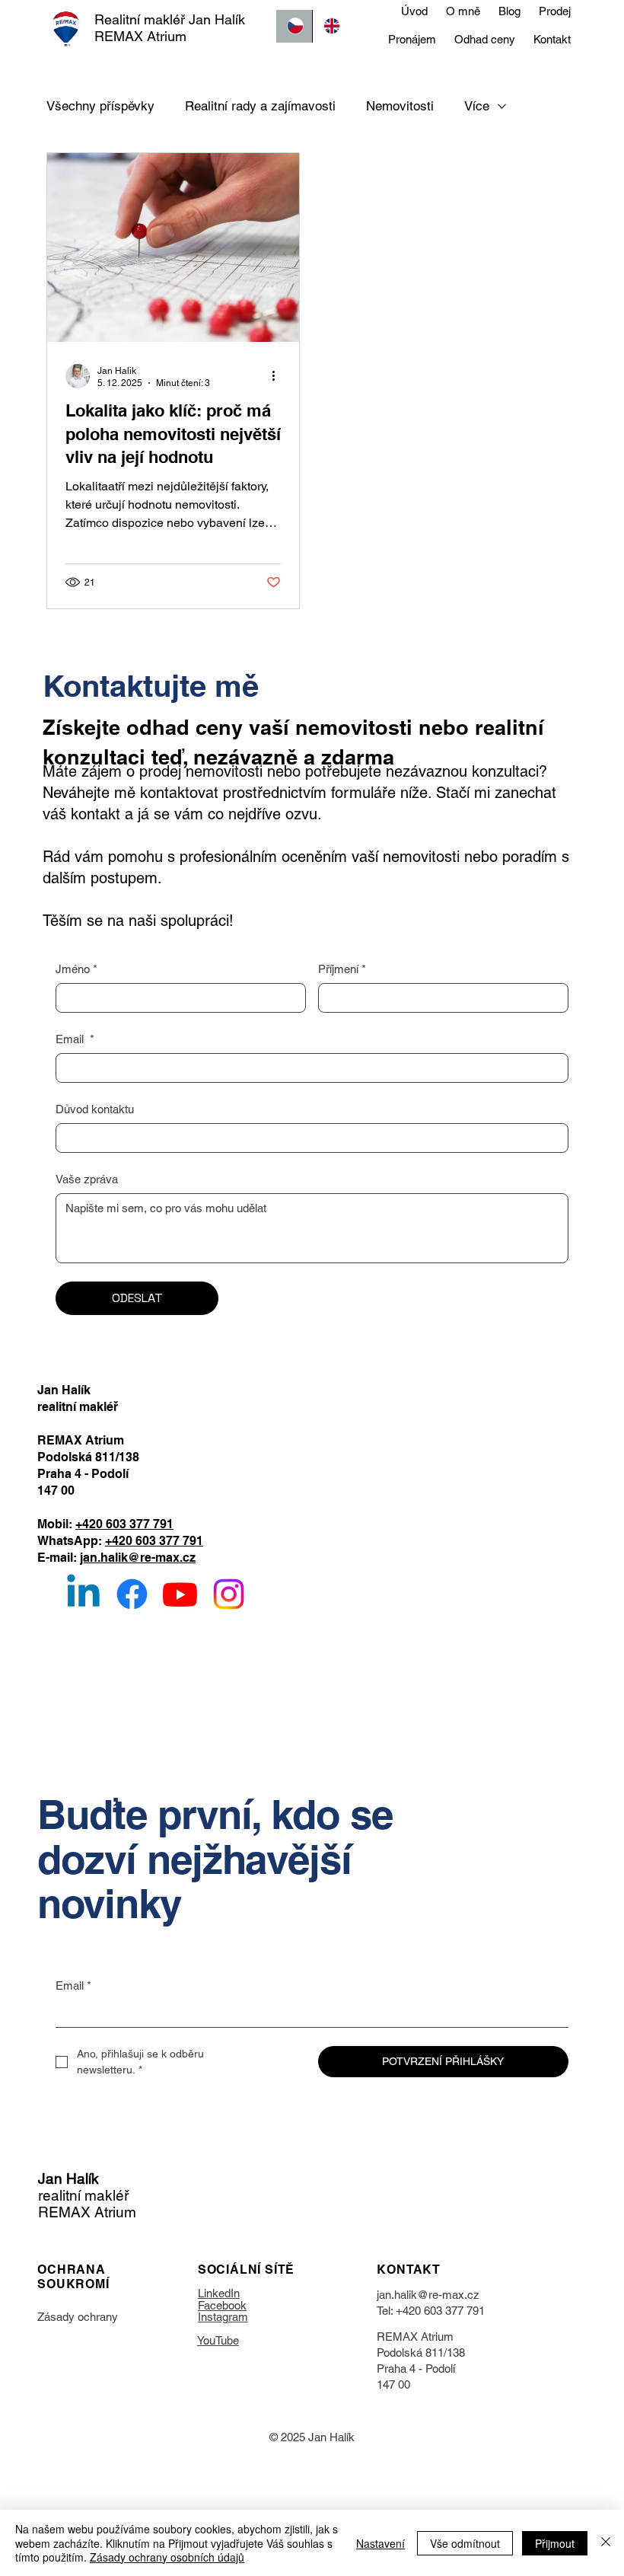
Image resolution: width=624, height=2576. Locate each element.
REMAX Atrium (415, 2337)
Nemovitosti (400, 106)
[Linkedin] (83, 1594)
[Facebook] (132, 1594)
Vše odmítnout (465, 2543)
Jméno (76, 969)
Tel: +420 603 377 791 (431, 2311)
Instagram (223, 2317)
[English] (330, 26)
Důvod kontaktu (95, 1109)
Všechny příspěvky (100, 106)
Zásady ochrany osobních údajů (167, 2557)
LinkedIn (219, 2293)
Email (75, 1039)
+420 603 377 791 (124, 1524)
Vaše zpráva (87, 1179)
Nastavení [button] (380, 2543)
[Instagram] (229, 1594)
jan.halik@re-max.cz (138, 1558)
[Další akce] (279, 376)
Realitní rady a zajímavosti (260, 106)
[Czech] (294, 26)
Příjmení (342, 969)
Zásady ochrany (78, 2317)
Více (477, 106)
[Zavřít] (606, 2543)
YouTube (218, 2340)
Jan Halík (68, 2179)
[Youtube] (180, 1594)
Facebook (222, 2305)
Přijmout (555, 2543)
